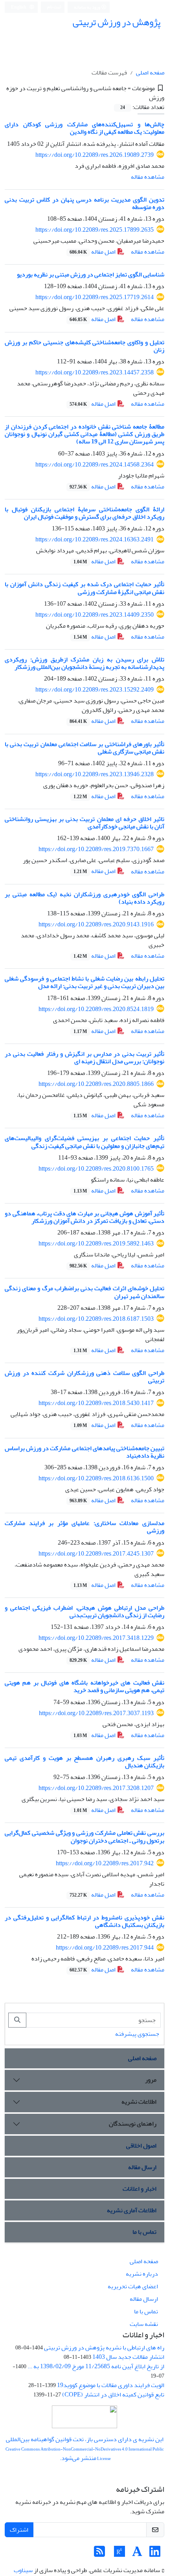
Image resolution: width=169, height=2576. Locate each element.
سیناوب (23, 2570)
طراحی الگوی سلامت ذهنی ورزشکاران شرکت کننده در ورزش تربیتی (84, 1377)
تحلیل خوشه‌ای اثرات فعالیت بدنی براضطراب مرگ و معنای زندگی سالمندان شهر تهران (84, 1292)
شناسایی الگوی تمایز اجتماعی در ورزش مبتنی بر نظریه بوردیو (91, 274)
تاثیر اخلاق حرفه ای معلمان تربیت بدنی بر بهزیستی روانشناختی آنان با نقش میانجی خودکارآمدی (84, 823)
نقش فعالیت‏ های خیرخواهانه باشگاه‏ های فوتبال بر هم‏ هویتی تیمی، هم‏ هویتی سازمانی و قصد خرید (84, 1686)
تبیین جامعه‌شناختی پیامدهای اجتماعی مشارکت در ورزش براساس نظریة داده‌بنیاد (84, 1452)
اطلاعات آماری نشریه (132, 2210)
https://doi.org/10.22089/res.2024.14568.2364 (95, 465)
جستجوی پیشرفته (137, 2034)
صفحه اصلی (150, 73)
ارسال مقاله (142, 2167)
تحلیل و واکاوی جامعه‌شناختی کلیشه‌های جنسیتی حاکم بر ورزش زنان (84, 346)
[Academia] (137, 2554)
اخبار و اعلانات (140, 2189)
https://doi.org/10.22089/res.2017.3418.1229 (96, 1638)
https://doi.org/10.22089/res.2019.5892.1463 (96, 1244)
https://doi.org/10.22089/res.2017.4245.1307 (96, 1554)
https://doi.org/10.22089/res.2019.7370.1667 (96, 849)
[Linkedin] (155, 2554)
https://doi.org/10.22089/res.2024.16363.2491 (95, 539)
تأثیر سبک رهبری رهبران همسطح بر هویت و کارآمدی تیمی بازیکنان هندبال (84, 1762)
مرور (151, 2080)
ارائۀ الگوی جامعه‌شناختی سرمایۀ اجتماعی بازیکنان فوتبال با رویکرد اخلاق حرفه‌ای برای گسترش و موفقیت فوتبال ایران (84, 513)
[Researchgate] (119, 2554)
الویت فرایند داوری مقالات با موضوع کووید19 (111, 2385)
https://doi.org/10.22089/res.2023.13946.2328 (95, 774)
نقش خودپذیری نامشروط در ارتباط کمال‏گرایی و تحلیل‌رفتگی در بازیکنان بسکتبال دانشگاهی (84, 1921)
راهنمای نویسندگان (133, 2124)
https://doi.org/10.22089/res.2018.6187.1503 (96, 1319)
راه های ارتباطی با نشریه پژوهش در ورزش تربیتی (104, 2347)
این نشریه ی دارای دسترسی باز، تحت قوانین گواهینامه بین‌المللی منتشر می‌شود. (85, 2449)
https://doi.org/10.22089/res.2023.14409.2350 (95, 615)
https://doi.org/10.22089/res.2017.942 (105, 1863)
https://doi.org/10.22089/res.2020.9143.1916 (96, 924)
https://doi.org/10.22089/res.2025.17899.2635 (95, 230)
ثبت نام (54, 7)
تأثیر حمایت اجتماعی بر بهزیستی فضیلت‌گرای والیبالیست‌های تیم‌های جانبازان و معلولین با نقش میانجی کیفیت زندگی (84, 1142)
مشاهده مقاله (148, 177)
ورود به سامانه (87, 7)
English (19, 7)
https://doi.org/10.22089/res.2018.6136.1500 (96, 1478)
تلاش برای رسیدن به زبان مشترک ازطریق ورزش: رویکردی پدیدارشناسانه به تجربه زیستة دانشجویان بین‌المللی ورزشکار (84, 663)
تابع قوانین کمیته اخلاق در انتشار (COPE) (113, 2394)
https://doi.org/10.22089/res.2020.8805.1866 (96, 1084)
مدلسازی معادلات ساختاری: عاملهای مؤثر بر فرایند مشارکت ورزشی (84, 1527)
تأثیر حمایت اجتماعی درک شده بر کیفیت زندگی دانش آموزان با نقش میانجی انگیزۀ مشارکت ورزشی (84, 588)
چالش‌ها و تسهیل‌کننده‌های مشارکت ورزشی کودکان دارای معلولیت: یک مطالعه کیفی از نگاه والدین (84, 128)
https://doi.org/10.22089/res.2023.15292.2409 (95, 690)
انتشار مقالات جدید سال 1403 (128, 2357)
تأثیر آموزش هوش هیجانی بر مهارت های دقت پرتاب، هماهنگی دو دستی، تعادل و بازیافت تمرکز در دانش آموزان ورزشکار (84, 1217)
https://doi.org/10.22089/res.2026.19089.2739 (95, 155)
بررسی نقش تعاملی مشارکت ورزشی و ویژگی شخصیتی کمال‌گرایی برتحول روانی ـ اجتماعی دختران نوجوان (84, 1836)
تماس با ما (144, 2232)
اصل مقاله (93, 252)
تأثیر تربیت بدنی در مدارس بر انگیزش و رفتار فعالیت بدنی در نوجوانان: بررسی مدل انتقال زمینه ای (84, 1057)
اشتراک (19, 2530)
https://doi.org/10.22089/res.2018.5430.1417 (96, 1403)
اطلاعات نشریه (139, 2102)
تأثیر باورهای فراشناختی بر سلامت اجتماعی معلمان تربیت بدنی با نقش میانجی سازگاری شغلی (84, 748)
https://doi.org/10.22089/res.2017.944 (105, 1948)
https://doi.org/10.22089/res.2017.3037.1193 (96, 1713)
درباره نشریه (142, 2274)
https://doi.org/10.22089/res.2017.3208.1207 (96, 1788)
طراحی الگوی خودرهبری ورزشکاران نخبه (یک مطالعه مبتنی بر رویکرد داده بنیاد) (84, 898)
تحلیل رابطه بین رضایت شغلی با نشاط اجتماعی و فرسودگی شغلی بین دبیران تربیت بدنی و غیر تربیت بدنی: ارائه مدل (84, 982)
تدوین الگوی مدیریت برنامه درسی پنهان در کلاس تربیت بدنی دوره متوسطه (84, 203)
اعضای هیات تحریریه (133, 2286)
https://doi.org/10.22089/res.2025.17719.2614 (95, 297)
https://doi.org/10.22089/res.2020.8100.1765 (96, 1169)
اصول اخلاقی (141, 2146)
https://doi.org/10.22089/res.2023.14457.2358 (95, 372)
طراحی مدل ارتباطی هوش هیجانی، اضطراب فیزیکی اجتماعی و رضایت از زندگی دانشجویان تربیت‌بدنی (84, 1611)
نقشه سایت (144, 2324)
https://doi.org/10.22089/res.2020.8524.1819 (96, 1009)
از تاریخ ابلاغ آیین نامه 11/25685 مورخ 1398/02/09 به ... (96, 2366)
